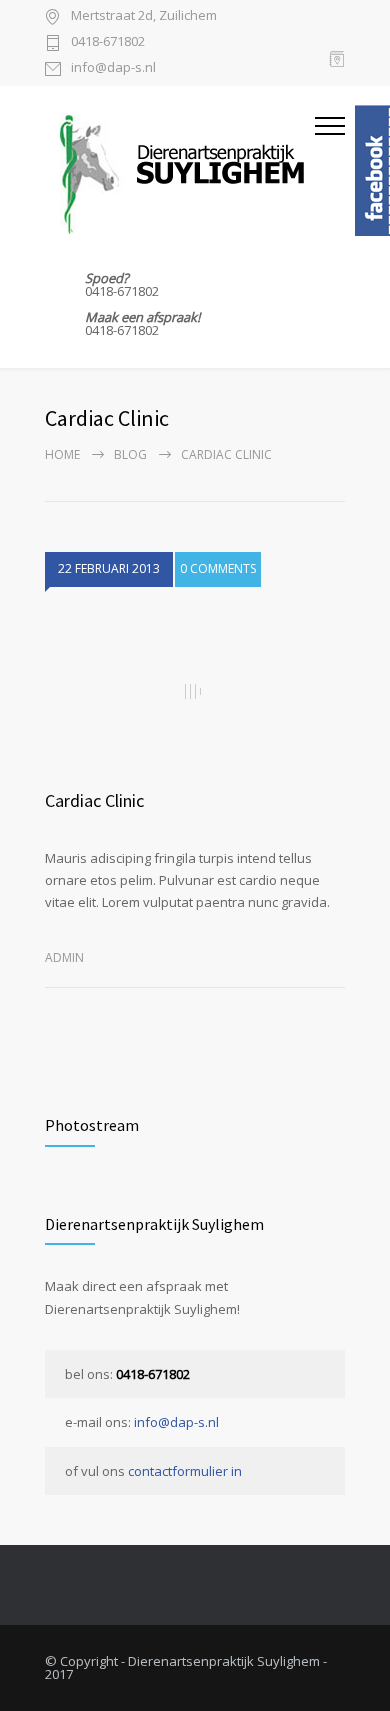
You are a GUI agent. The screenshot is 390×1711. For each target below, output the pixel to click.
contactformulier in (185, 1471)
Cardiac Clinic (94, 800)
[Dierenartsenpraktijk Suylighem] (180, 169)
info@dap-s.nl (113, 68)
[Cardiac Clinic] (195, 692)
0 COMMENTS (218, 568)
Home (62, 454)
